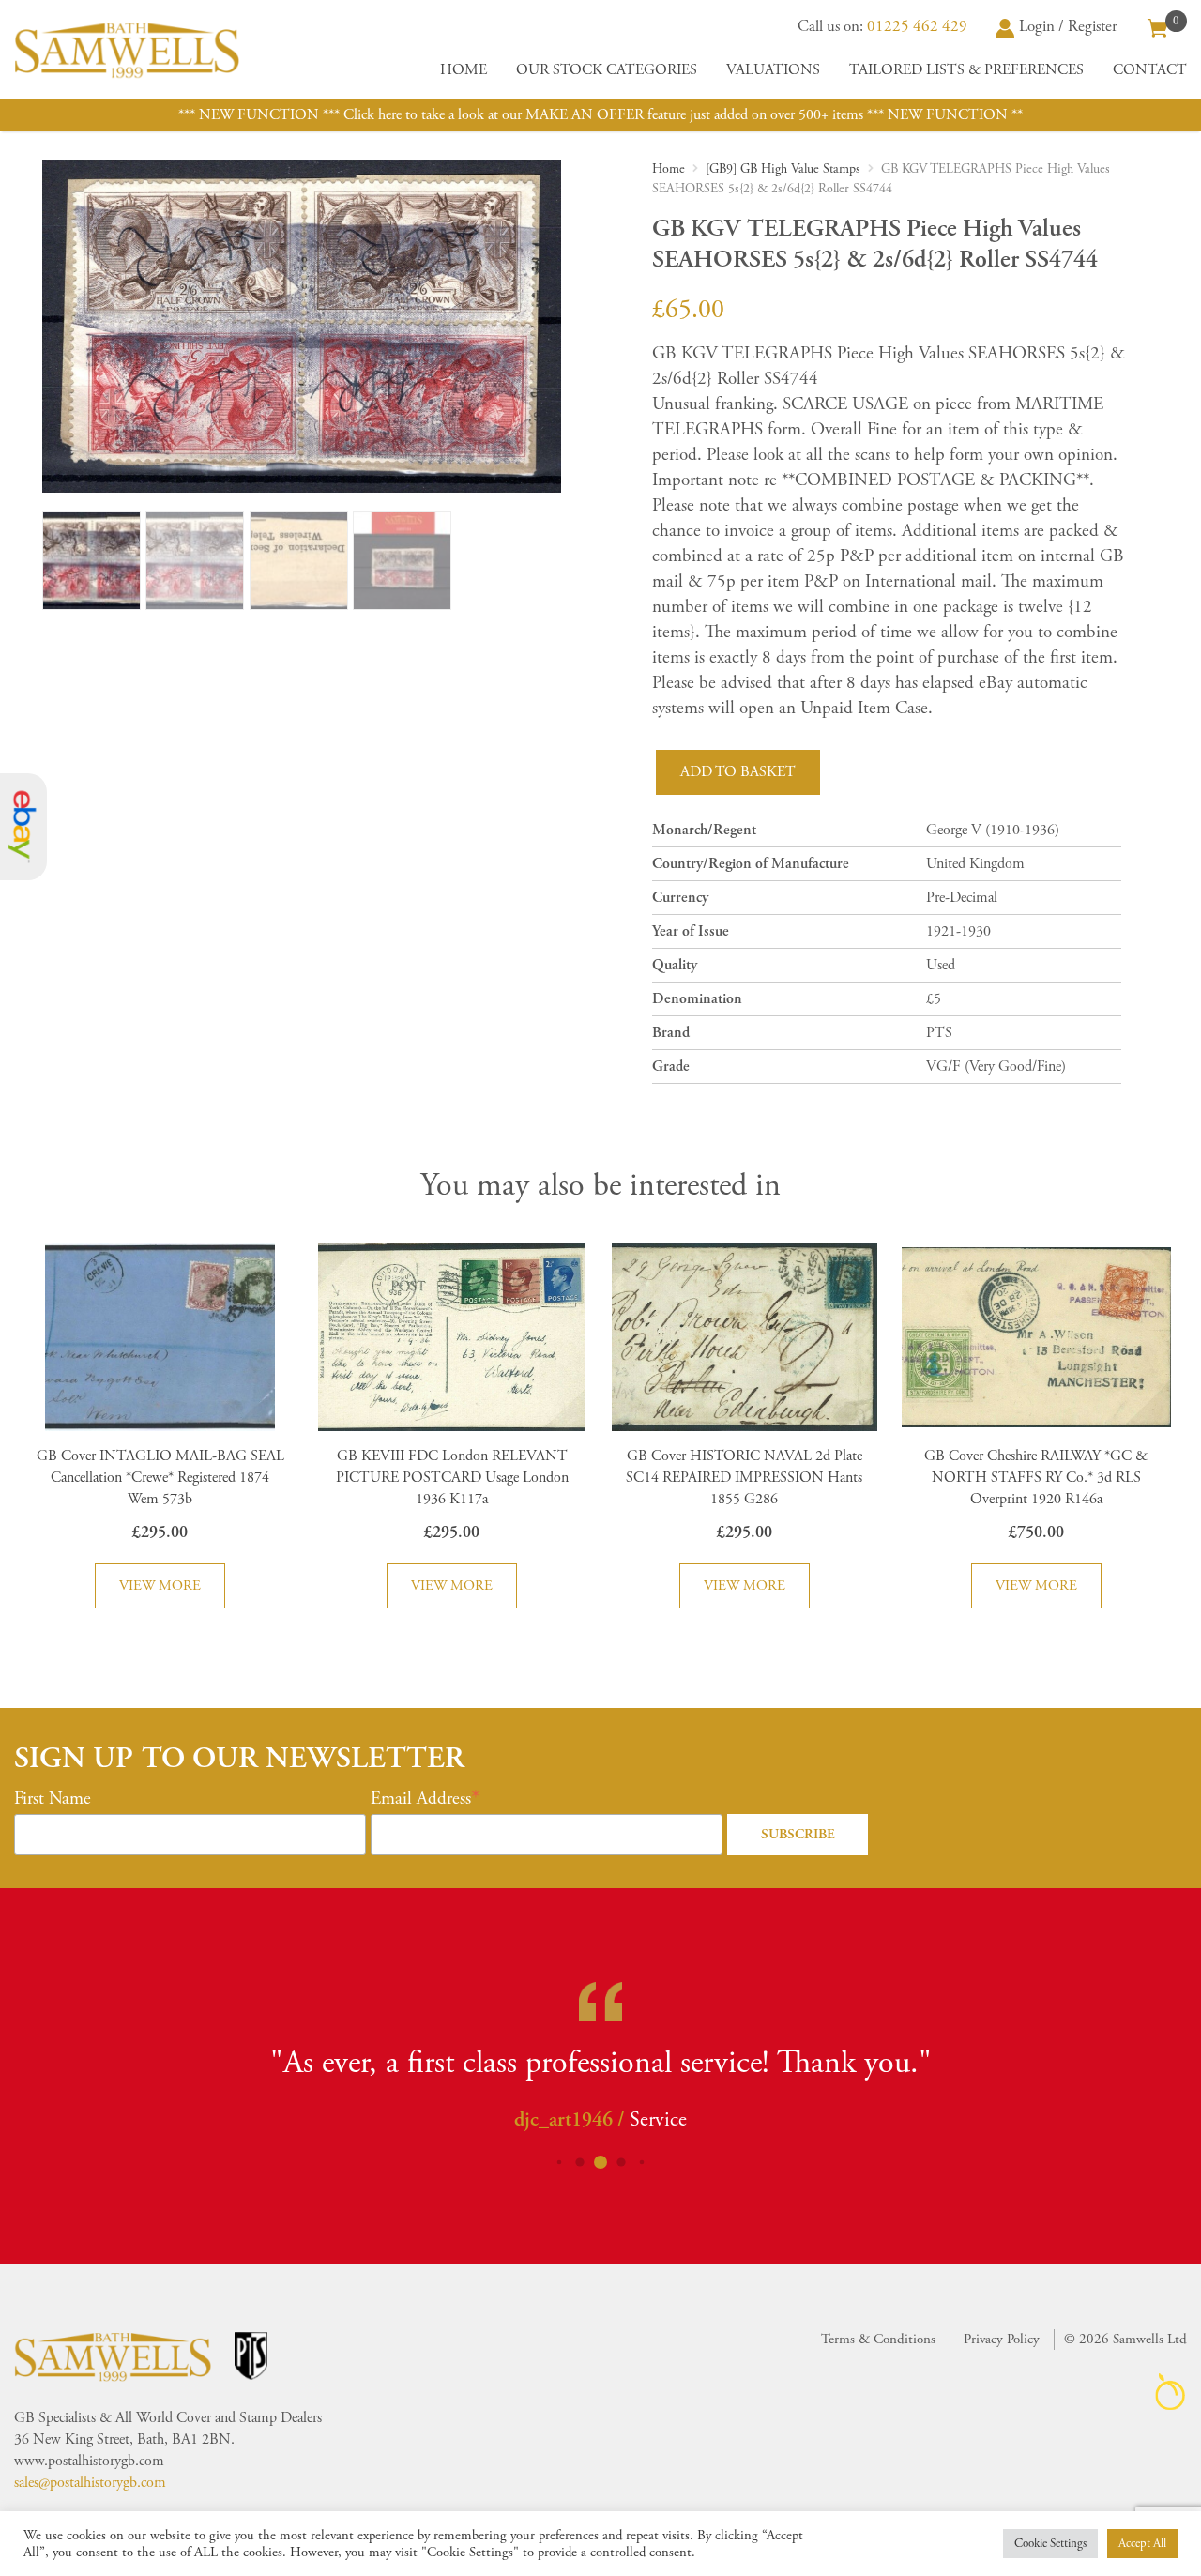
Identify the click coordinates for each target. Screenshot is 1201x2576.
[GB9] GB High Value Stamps (783, 169)
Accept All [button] (1142, 2544)
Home (464, 70)
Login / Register (1068, 26)
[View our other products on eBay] (23, 827)
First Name (53, 1799)
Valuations (773, 70)
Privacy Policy (1002, 2339)
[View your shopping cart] (1158, 26)
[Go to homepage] (127, 50)
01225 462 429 (917, 26)
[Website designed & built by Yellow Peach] (1171, 2392)
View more (160, 1585)
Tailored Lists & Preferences (966, 70)
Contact (1150, 70)
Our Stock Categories (607, 70)
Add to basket (738, 772)
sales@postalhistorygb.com (90, 2483)
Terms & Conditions (878, 2339)
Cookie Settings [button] (1050, 2544)
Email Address (421, 1799)
